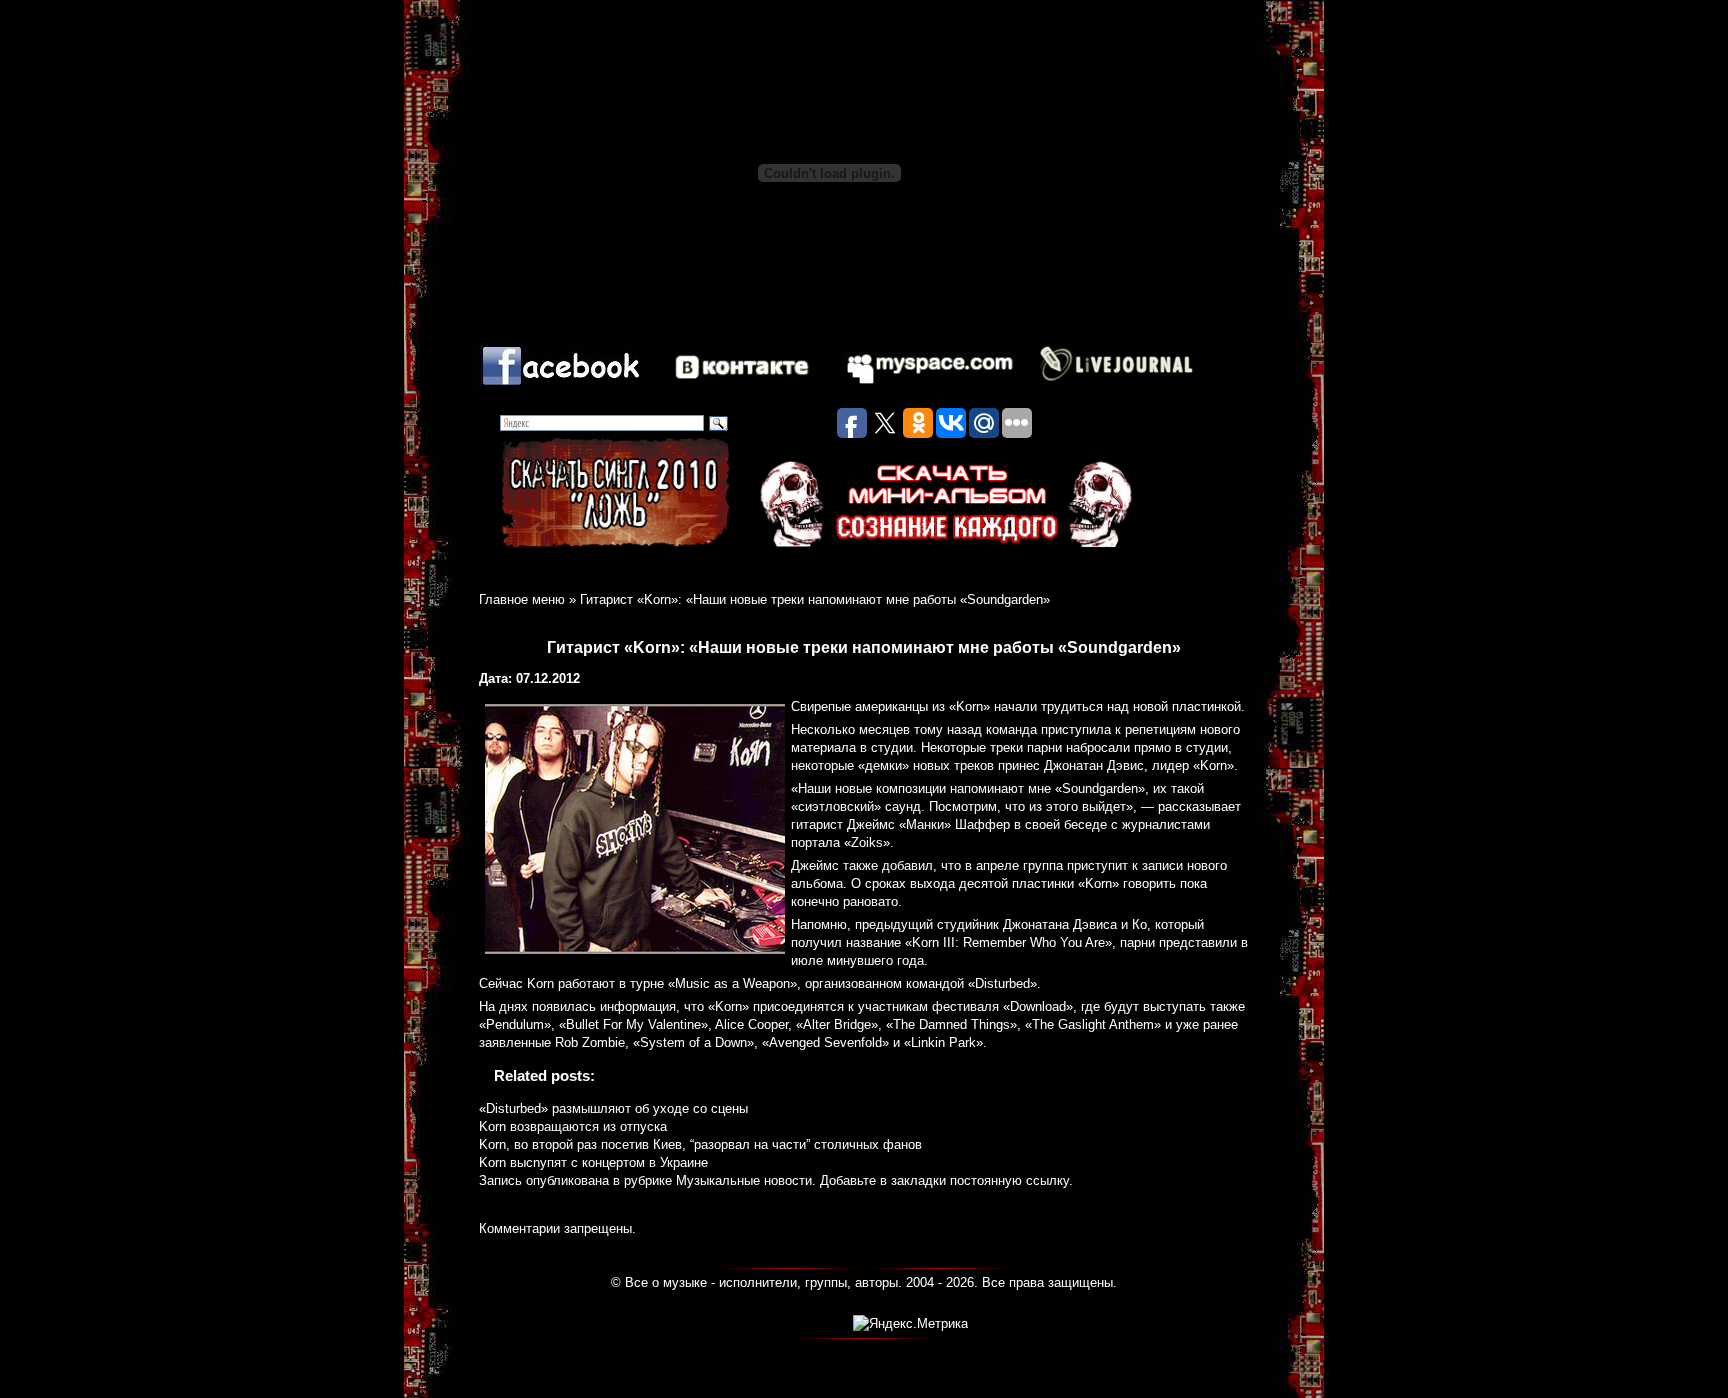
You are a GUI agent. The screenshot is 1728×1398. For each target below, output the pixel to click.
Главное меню (522, 599)
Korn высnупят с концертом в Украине (593, 1162)
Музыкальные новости (744, 1180)
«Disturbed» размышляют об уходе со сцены (613, 1108)
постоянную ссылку (1009, 1180)
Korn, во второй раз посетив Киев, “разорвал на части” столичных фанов (700, 1144)
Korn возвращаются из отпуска (573, 1126)
